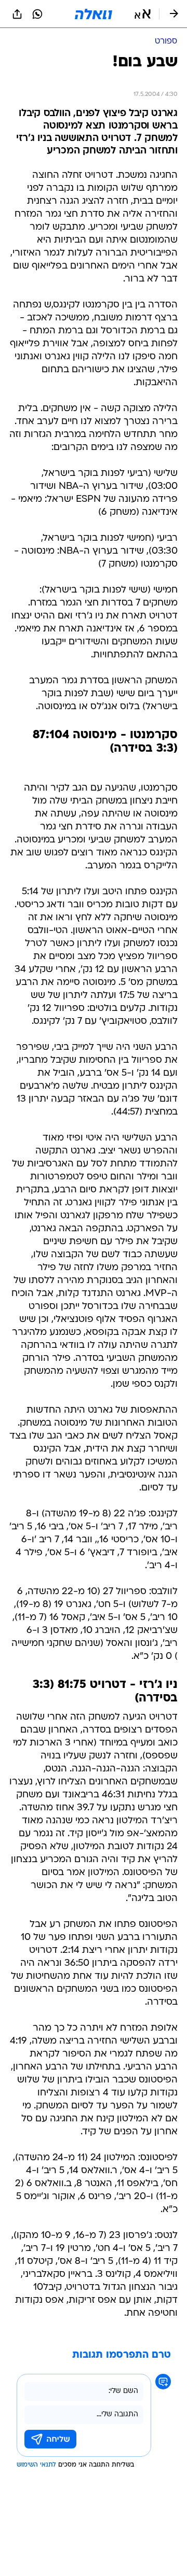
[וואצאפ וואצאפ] (37, 14)
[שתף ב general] (17, 14)
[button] (143, 14)
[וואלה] (94, 14)
